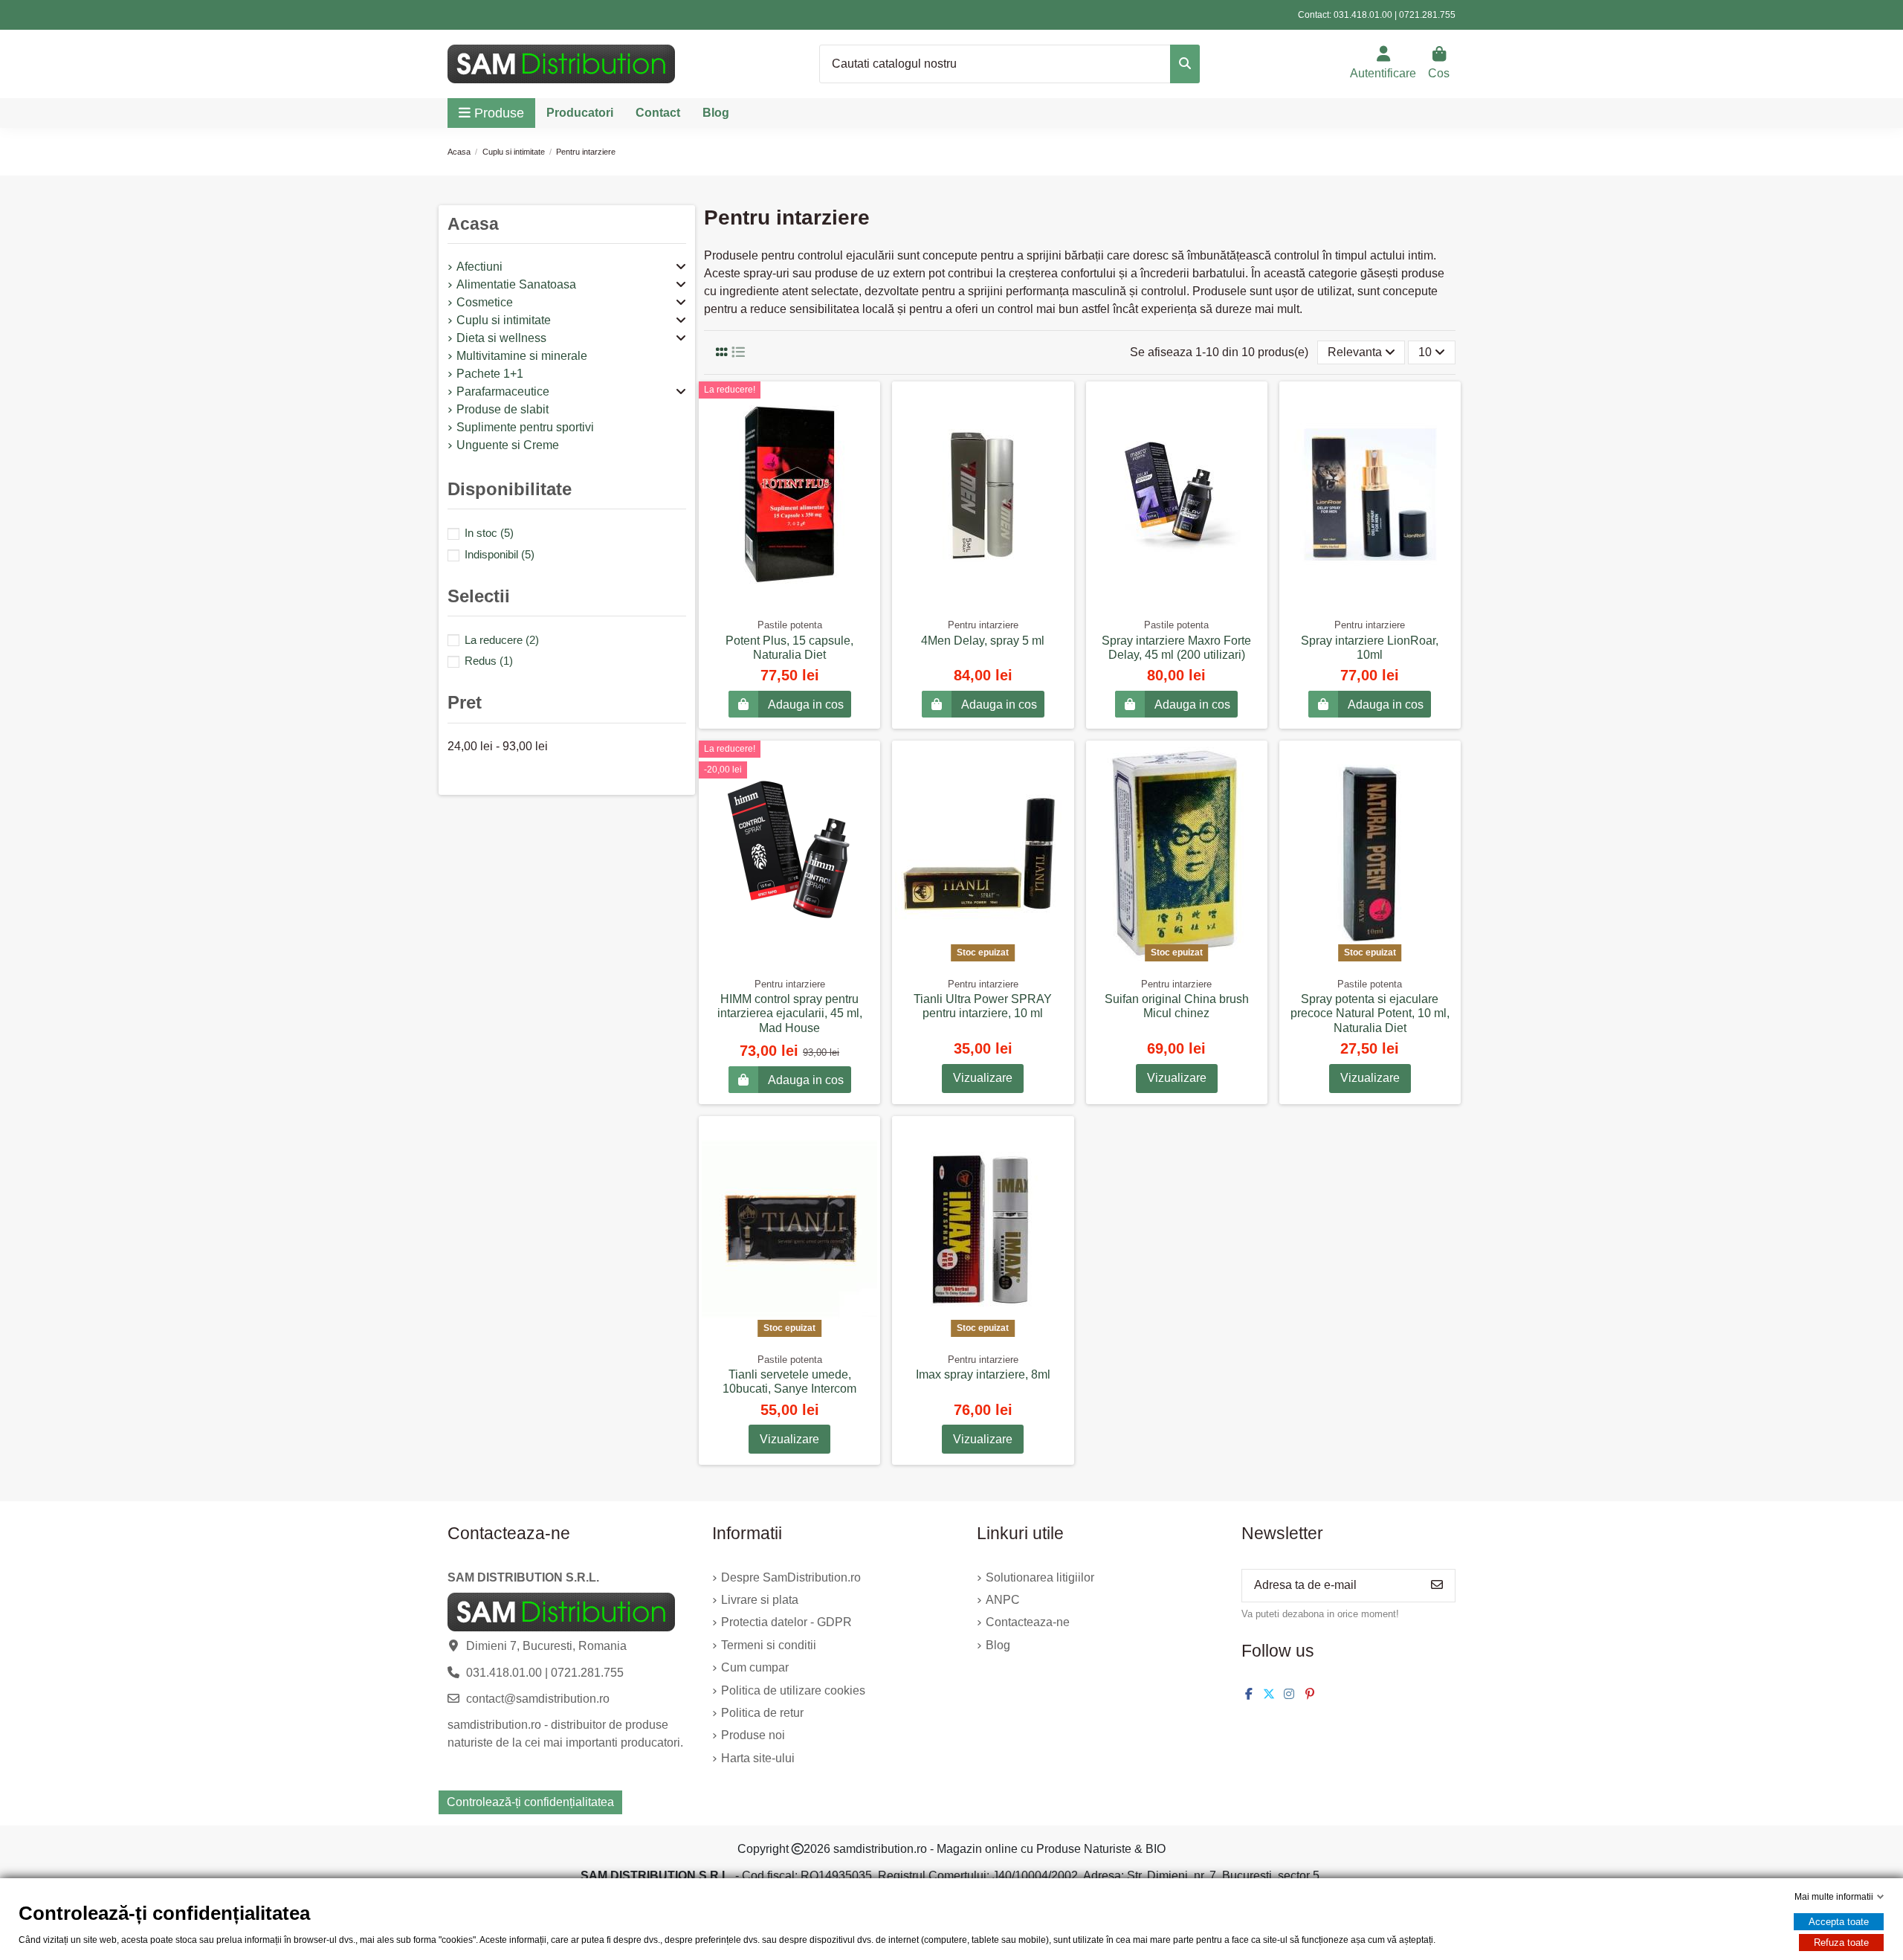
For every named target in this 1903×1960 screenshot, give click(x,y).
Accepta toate (1839, 1922)
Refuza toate (1841, 1943)
